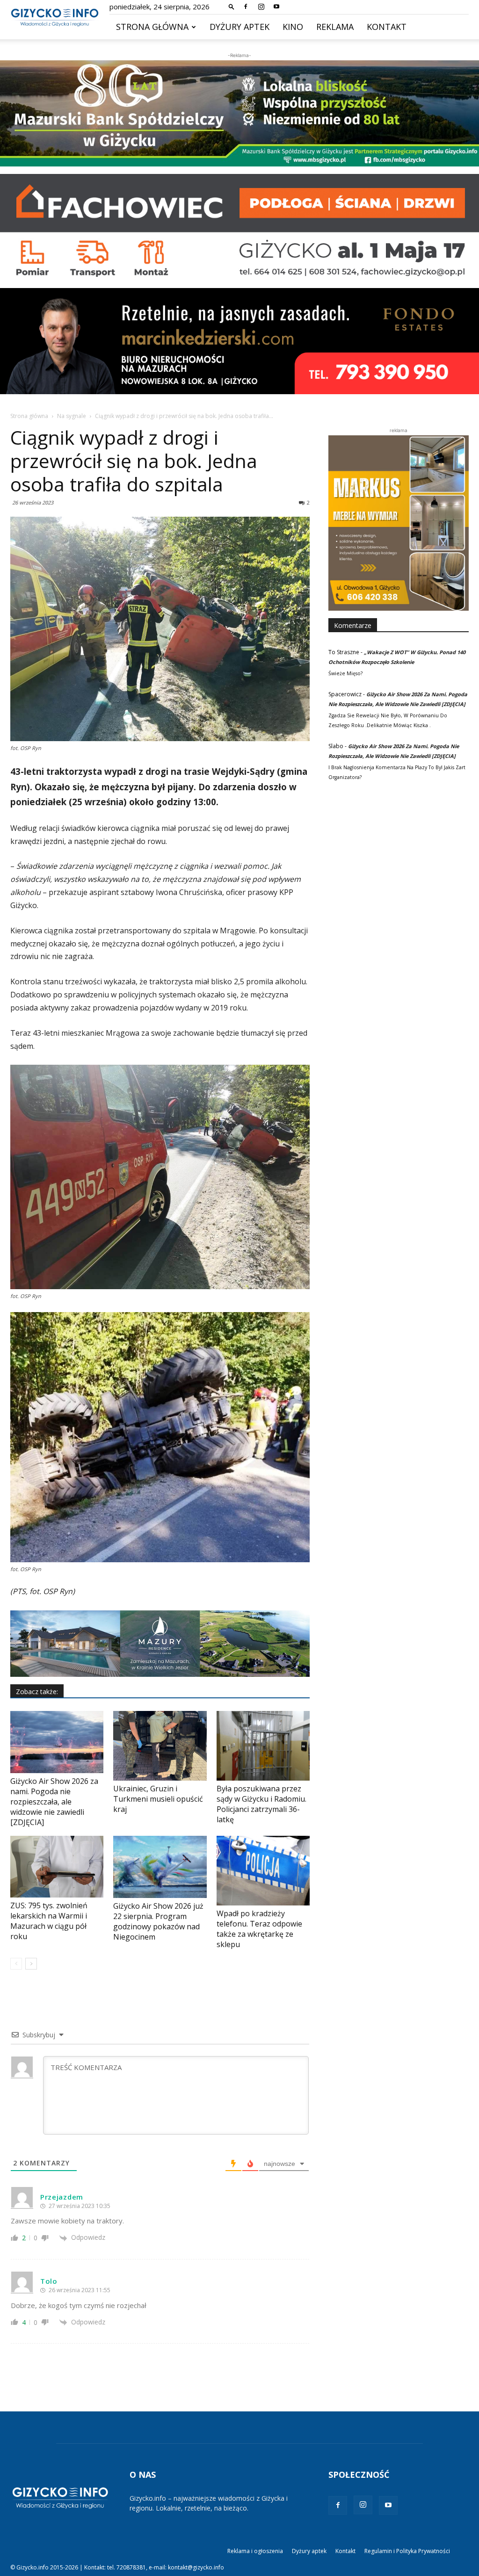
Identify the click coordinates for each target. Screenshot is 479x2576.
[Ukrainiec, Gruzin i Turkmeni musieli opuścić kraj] (160, 1746)
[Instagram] (261, 7)
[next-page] (31, 1964)
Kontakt (387, 27)
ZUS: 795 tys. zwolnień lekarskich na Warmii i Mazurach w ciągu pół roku (49, 1921)
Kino (293, 27)
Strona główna (152, 27)
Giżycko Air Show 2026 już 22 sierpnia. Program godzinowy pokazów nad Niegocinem (158, 1921)
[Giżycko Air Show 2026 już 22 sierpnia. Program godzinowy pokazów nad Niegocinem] (160, 1867)
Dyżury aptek (239, 27)
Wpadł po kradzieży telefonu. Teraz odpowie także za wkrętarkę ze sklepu (259, 1929)
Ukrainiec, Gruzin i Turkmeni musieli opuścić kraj (158, 1799)
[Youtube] (276, 7)
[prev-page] (16, 1964)
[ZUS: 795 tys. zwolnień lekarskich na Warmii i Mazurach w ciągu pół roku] (57, 1867)
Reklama (335, 27)
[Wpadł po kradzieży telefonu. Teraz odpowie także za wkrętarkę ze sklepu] (263, 1871)
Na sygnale (72, 416)
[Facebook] (246, 7)
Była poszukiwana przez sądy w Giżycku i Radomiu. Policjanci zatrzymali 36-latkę (261, 1804)
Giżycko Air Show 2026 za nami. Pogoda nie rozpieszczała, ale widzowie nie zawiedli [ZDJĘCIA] (54, 1802)
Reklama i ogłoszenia (255, 2551)
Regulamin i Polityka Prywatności (407, 2551)
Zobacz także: (37, 1692)
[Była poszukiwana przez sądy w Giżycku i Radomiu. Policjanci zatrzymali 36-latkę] (263, 1746)
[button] (232, 6)
